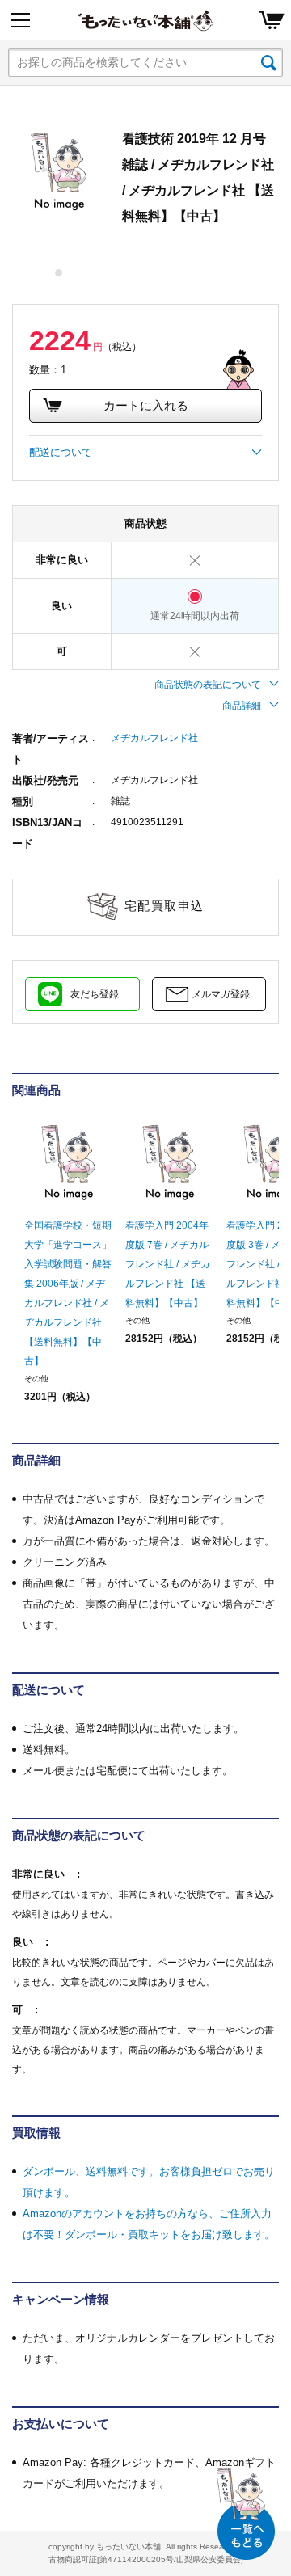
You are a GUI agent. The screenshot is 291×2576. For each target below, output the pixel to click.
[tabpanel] (59, 172)
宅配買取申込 (164, 906)
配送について (61, 452)
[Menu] (20, 20)
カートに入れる (146, 405)
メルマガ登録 (221, 994)
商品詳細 (242, 706)
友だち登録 (95, 994)
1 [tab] (59, 273)
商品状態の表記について (208, 685)
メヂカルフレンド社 (154, 738)
